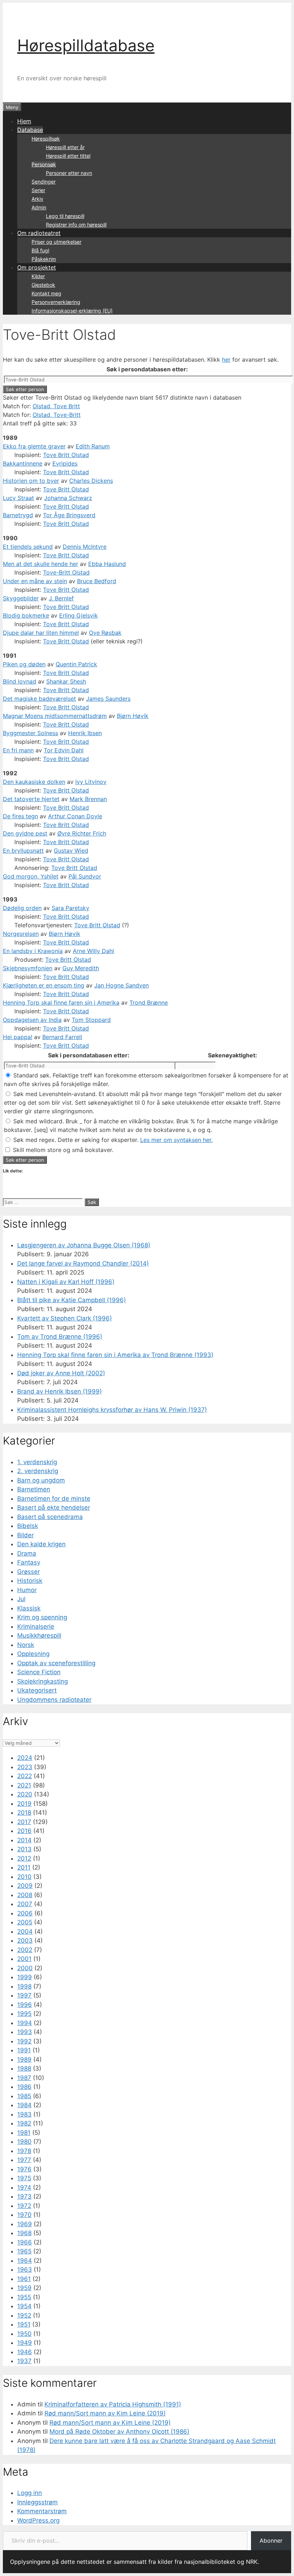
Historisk (30, 1581)
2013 (24, 1849)
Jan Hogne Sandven (122, 985)
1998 (24, 1986)
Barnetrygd (18, 515)
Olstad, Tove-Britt (57, 415)
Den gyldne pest (25, 833)
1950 (24, 2334)
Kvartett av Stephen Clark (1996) (65, 1318)
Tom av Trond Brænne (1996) (60, 1337)
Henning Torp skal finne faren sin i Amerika (61, 1003)
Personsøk (44, 164)
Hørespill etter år (65, 147)
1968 (24, 2233)
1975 (24, 2178)
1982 (24, 2123)
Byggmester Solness (30, 733)
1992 (24, 2041)
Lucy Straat (18, 498)
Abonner (271, 2541)
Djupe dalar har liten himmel (41, 633)
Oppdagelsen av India (32, 1020)
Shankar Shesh (66, 681)
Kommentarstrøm (42, 2511)
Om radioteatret (39, 233)
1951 (24, 2324)
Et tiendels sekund (28, 547)
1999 (25, 1977)
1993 (25, 2032)
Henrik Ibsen (85, 733)
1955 (24, 2297)
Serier (38, 190)
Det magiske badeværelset (39, 699)
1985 (24, 2096)
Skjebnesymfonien (28, 968)
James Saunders (108, 699)
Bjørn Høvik (133, 716)
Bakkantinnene (23, 463)
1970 (24, 2215)
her (226, 360)
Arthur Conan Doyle (75, 816)
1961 (24, 2279)
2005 (25, 1922)
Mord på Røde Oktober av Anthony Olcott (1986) (119, 2432)
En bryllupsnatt (23, 851)
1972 (24, 2206)
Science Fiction (39, 1672)
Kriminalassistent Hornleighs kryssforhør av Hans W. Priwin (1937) (112, 1410)
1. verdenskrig (37, 1462)
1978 (24, 2151)
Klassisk (29, 1608)
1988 (24, 2068)
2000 (25, 1968)
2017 (24, 1822)
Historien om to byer (31, 481)
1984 (24, 2105)
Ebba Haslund (107, 564)
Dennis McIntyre (85, 547)
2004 (25, 1932)
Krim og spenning (42, 1617)
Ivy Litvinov (91, 782)
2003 (25, 1941)
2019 (24, 1804)
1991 (24, 2050)
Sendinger (44, 182)
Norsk (26, 1645)
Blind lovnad (20, 681)
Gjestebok (43, 285)
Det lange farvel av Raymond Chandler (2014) (83, 1263)
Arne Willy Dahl (93, 951)
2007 (25, 1904)
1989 (24, 2060)
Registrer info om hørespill (76, 225)
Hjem (24, 121)
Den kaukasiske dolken (34, 782)
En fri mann (18, 750)
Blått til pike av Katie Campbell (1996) (72, 1300)
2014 (24, 1840)
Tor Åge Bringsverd (69, 515)
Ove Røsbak (105, 633)
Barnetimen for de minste (54, 1499)
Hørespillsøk (46, 139)
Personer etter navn (69, 173)
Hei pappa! (18, 1037)
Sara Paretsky (70, 908)
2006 (25, 1913)
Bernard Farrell (62, 1037)
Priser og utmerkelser (56, 242)
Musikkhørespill (39, 1635)
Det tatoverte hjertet (31, 799)
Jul (21, 1599)
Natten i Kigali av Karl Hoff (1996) (66, 1282)
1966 (25, 2242)
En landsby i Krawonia (33, 951)
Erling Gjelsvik (79, 615)
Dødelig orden (22, 908)
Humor (27, 1590)
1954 (24, 2306)
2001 (24, 1959)
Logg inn (30, 2493)
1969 (25, 2224)
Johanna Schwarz (68, 498)
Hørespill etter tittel (68, 156)
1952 (24, 2315)
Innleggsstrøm (37, 2502)
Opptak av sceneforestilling (56, 1663)
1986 (24, 2087)
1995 (24, 2014)
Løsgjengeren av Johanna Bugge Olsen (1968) (84, 1245)
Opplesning (33, 1654)
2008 (25, 1895)
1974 (24, 2187)
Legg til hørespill (65, 216)
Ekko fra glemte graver (34, 446)
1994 (25, 2023)
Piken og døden (24, 664)
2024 (25, 1758)
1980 (24, 2142)
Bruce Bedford (97, 581)
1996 (25, 2005)
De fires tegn (20, 816)
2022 (25, 1776)
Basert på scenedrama (50, 1517)
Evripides (65, 463)
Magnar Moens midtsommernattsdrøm (55, 716)
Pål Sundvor (85, 876)
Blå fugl (40, 250)
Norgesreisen (21, 934)
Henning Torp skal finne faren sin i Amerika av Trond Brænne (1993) (115, 1355)
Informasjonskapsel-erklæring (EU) (72, 311)
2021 (24, 1785)
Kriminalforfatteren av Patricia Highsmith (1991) (113, 2404)
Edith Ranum (93, 446)
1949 (25, 2343)
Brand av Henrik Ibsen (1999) (60, 1391)
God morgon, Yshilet (31, 876)
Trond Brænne (149, 1003)
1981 (24, 2133)
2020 (25, 1794)
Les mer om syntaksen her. (176, 1140)
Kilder (38, 276)
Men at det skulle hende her (41, 564)
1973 (24, 2196)
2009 (25, 1886)
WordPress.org (38, 2520)
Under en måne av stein (35, 581)
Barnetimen (34, 1489)
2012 (24, 1858)
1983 (24, 2114)
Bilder (25, 1535)
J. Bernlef (61, 598)
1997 (24, 1995)
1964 (25, 2261)
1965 (24, 2251)
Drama (27, 1553)
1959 (24, 2288)
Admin (39, 207)
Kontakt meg (46, 293)
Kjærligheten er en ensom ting (44, 985)
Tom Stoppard (91, 1020)
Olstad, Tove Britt (56, 406)
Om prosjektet (37, 267)
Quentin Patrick (76, 664)
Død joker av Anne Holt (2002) (61, 1373)
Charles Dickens (91, 481)
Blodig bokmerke (26, 615)
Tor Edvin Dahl (64, 750)
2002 (25, 1950)
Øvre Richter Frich (82, 833)
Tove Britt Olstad (66, 455)
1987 (24, 2078)
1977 (24, 2160)
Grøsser (29, 1572)
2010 (24, 1877)
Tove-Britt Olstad (66, 572)
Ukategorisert (37, 1690)
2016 (24, 1831)
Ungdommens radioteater (54, 1700)
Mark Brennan (88, 799)
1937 (24, 2361)
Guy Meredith (81, 968)
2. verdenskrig (38, 1471)
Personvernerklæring (56, 302)
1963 (25, 2270)
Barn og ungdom (41, 1480)
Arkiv (37, 199)
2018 (24, 1813)
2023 (25, 1767)
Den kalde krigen (41, 1544)
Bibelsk (28, 1526)
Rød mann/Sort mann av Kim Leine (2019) (105, 2413)
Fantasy (29, 1562)
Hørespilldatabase (86, 45)
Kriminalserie (36, 1627)
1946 (25, 2352)
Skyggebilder (21, 598)
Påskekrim (44, 259)
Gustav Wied (71, 851)
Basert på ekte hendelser (54, 1508)
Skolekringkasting (42, 1681)
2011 (24, 1867)
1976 (24, 2169)
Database (30, 130)
